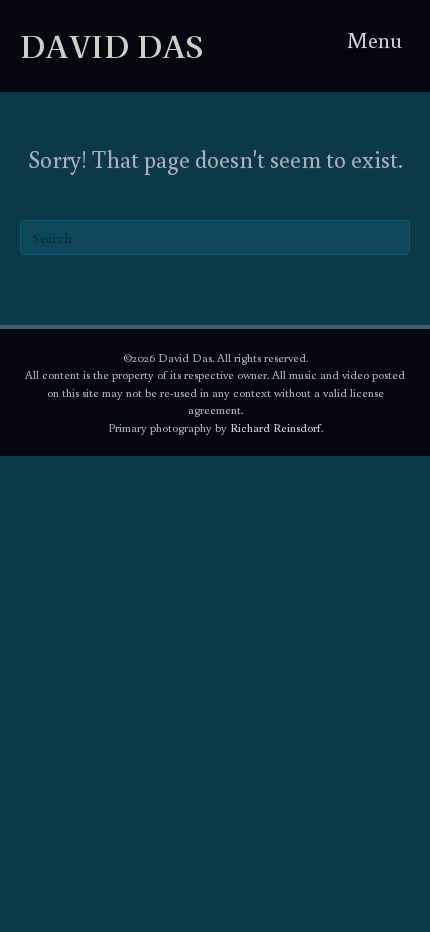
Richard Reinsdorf (275, 427)
